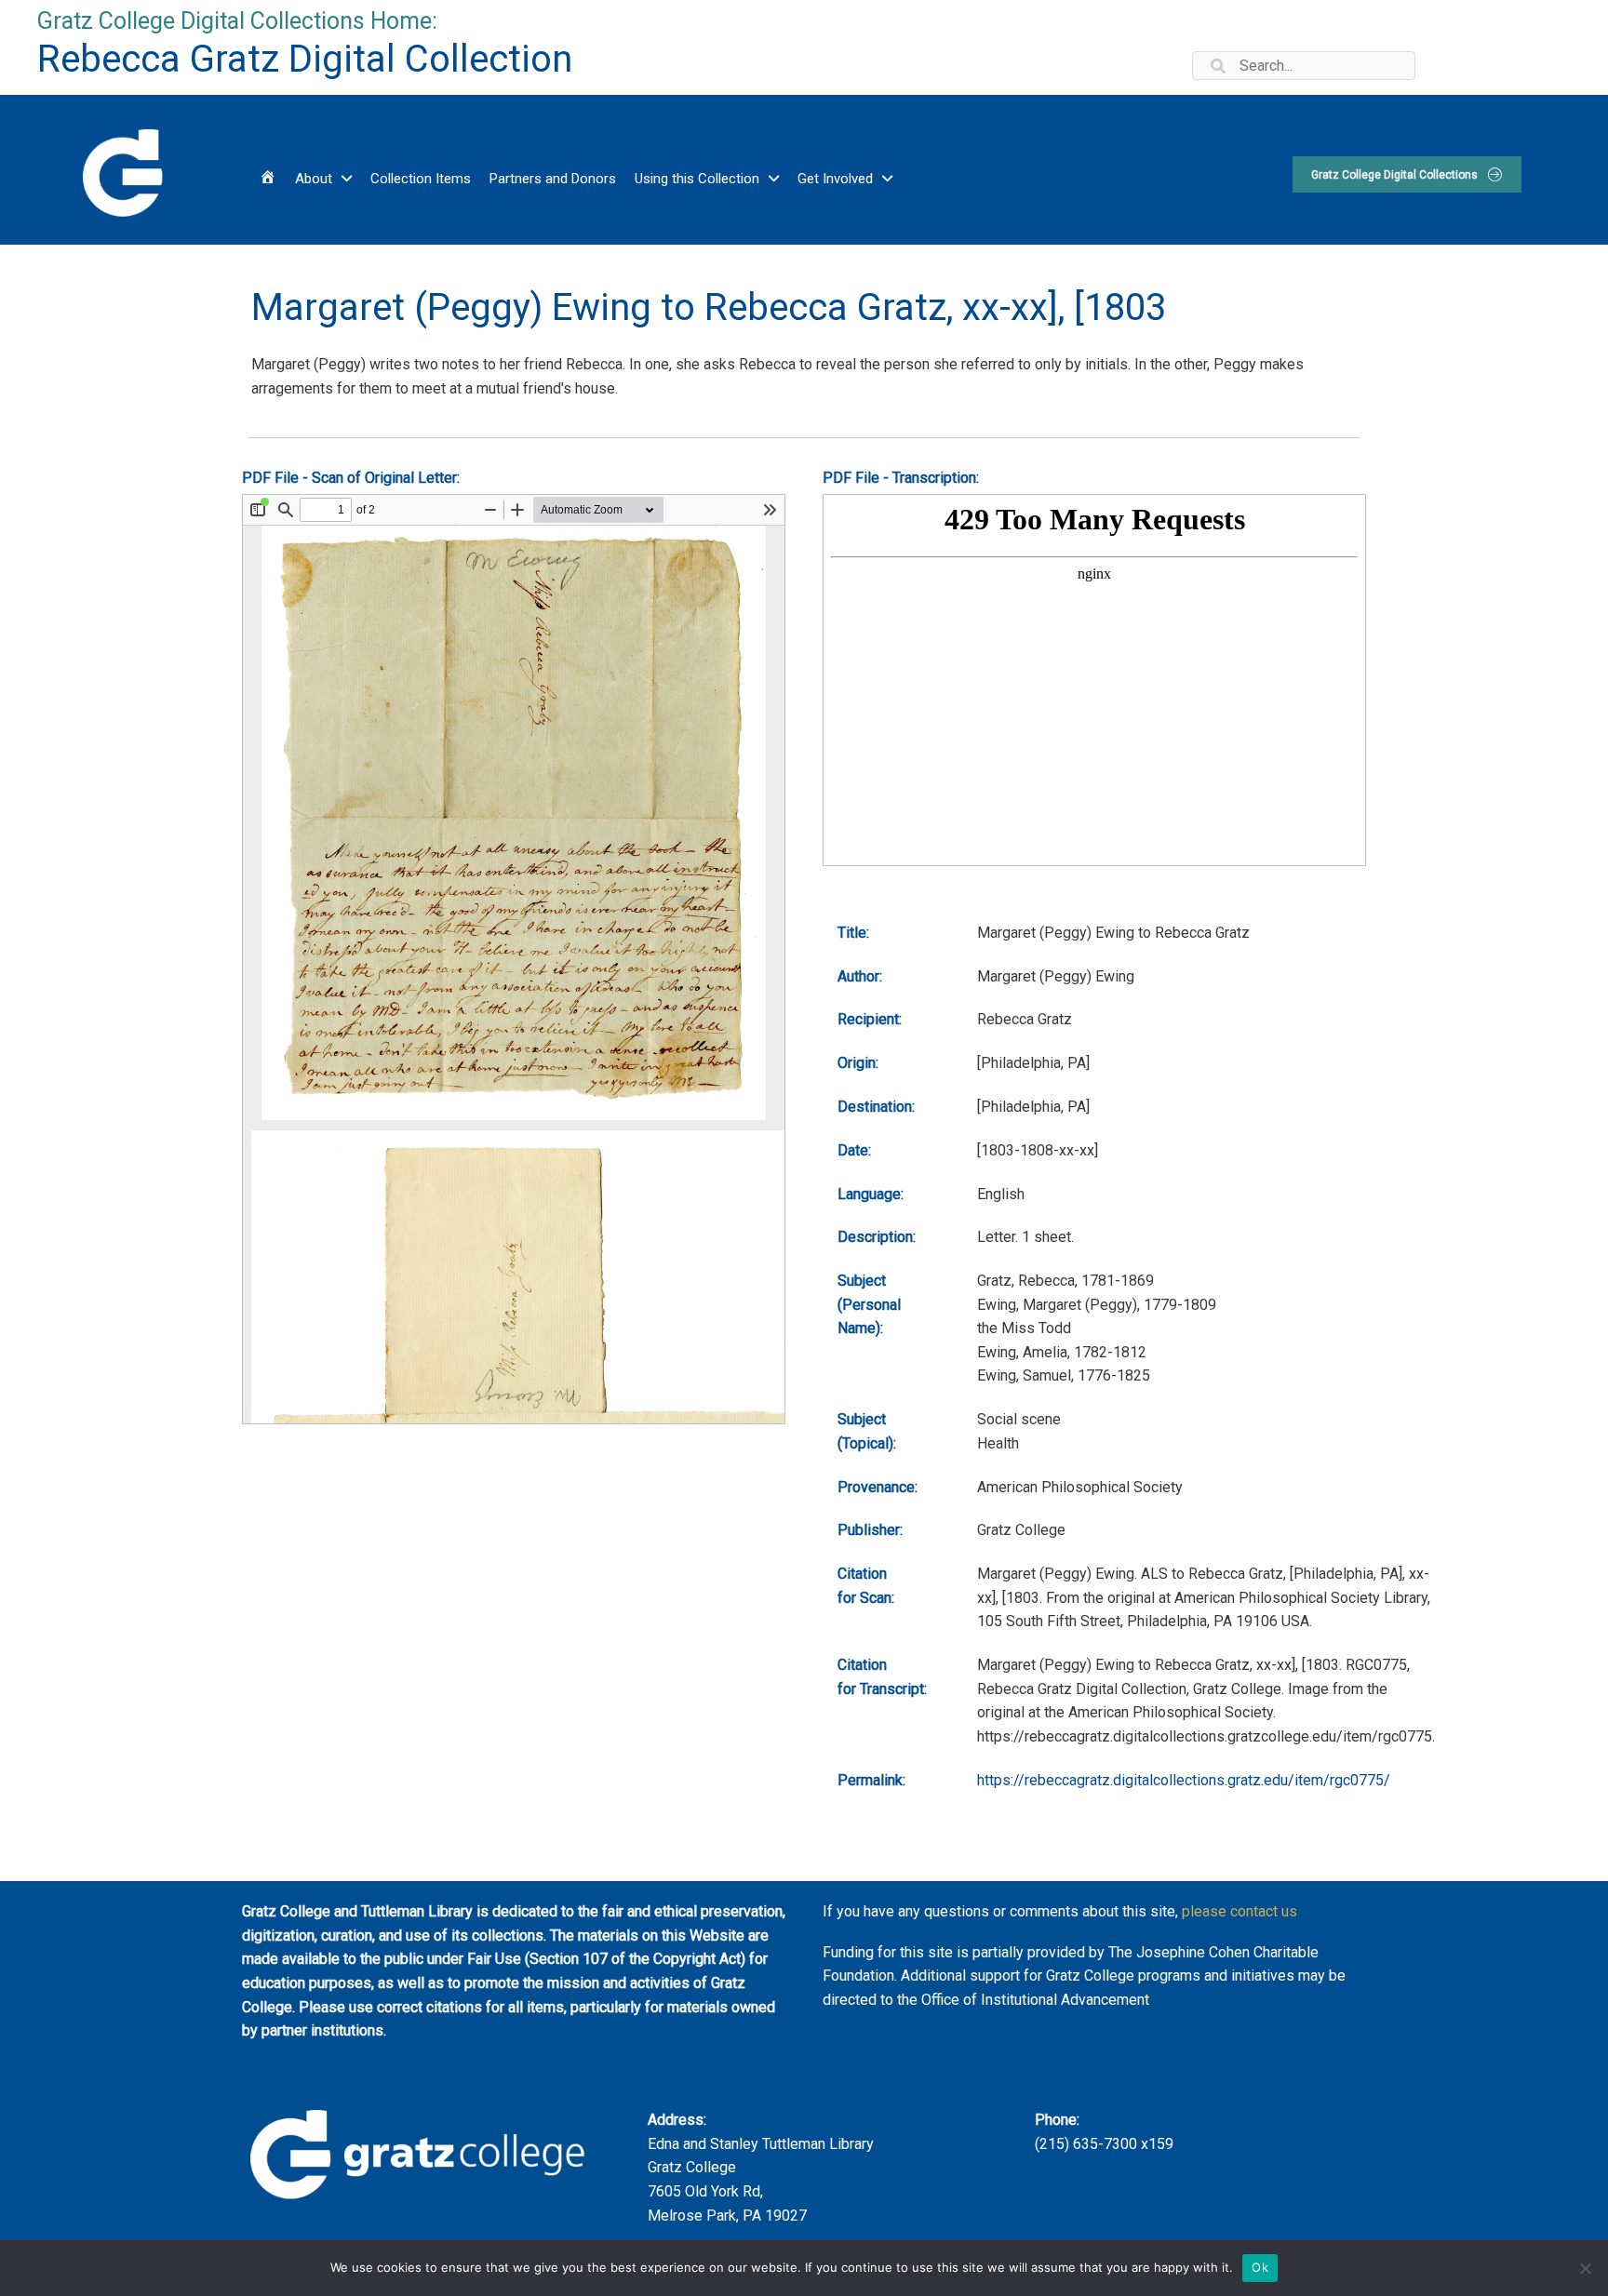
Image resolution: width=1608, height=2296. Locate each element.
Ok (1260, 2267)
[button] (1407, 174)
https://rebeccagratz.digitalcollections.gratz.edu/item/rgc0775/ (1184, 1780)
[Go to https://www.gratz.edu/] (121, 170)
